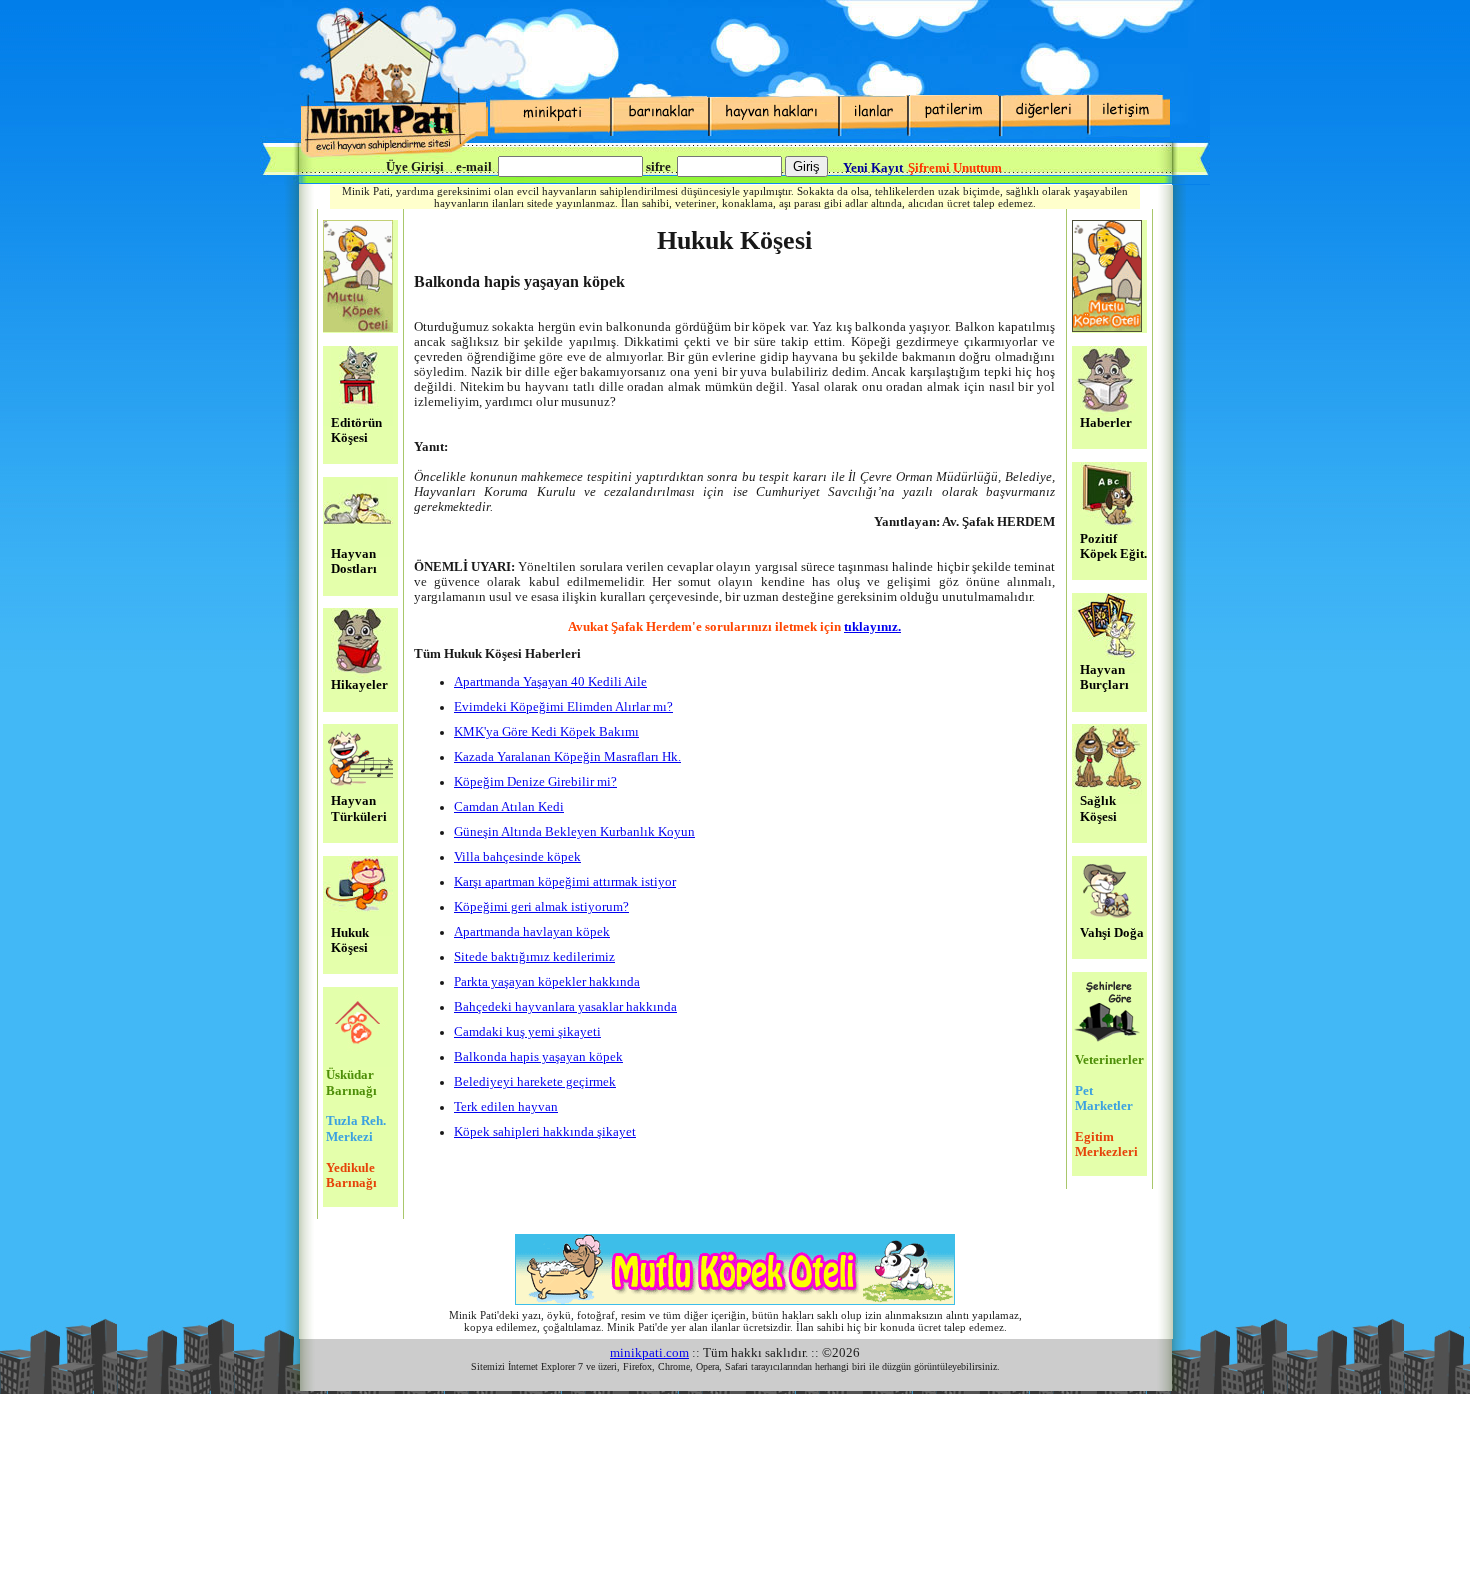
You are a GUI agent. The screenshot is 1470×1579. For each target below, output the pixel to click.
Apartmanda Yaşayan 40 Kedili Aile (550, 682)
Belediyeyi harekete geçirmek (535, 1082)
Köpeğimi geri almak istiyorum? (541, 907)
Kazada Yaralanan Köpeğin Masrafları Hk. (567, 757)
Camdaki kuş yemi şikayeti (527, 1032)
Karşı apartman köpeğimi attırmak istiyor (565, 882)
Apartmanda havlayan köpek (532, 932)
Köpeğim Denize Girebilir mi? (535, 782)
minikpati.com (649, 1353)
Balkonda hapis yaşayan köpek (538, 1057)
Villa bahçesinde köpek (517, 857)
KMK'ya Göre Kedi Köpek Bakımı (546, 732)
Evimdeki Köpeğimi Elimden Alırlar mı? (563, 707)
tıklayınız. (872, 627)
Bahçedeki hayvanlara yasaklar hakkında (565, 1007)
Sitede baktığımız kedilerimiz (534, 957)
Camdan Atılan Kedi (509, 807)
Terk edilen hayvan (506, 1107)
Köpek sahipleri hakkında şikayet (545, 1132)
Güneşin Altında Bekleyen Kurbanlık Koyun (574, 832)
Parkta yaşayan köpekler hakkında (547, 982)
